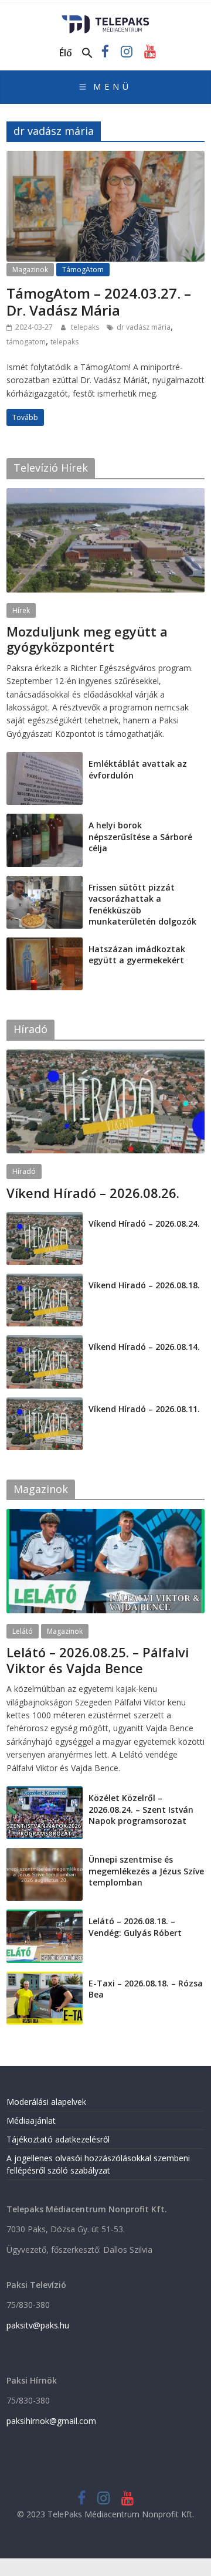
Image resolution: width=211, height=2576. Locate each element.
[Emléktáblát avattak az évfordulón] (45, 758)
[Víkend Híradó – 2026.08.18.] (45, 1280)
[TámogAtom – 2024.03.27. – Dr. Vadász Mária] (105, 158)
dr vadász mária (144, 327)
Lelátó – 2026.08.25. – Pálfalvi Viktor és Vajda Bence (98, 1660)
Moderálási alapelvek (46, 2102)
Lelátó (23, 1631)
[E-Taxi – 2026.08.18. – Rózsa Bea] (45, 1978)
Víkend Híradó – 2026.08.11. (144, 1409)
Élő (66, 53)
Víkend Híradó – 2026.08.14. (144, 1347)
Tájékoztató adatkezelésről (58, 2139)
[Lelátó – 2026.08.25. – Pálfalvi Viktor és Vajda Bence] (105, 1515)
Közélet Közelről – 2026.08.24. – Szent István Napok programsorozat (141, 1809)
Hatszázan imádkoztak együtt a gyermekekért (137, 955)
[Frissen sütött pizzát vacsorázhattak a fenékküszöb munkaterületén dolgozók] (45, 882)
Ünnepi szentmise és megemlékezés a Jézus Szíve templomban (146, 1871)
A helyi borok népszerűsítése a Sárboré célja (140, 837)
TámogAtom (83, 270)
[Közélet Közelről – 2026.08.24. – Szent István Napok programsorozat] (45, 1793)
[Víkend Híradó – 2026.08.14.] (45, 1341)
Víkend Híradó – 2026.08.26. (93, 1193)
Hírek (21, 610)
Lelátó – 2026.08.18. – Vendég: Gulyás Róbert (135, 1927)
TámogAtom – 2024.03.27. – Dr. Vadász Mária (99, 302)
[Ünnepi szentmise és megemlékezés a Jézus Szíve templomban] (45, 1854)
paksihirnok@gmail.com (51, 2421)
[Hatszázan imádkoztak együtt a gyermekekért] (45, 944)
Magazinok (30, 270)
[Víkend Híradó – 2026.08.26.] (105, 1056)
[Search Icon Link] (87, 53)
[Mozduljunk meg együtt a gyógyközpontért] (105, 494)
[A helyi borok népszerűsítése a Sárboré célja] (45, 820)
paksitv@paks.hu (38, 2325)
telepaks (86, 327)
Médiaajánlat (31, 2120)
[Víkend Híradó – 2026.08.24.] (45, 1218)
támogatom (26, 342)
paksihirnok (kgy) (99, 661)
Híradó (24, 1171)
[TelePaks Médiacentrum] (106, 19)
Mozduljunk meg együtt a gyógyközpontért (87, 639)
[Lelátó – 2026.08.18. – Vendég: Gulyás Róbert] (45, 1916)
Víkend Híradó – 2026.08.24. (144, 1223)
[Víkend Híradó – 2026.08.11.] (45, 1404)
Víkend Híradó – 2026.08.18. (144, 1285)
